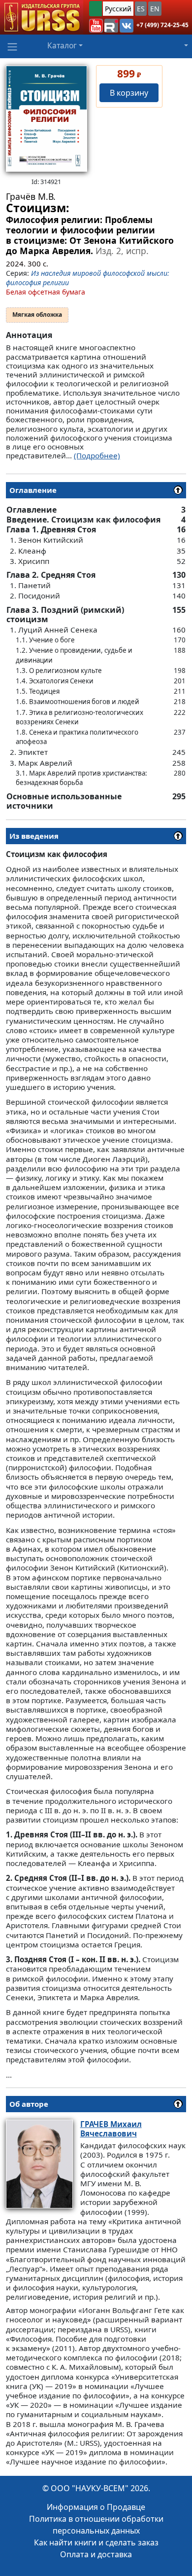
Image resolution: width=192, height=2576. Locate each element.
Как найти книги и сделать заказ (96, 2542)
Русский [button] (118, 9)
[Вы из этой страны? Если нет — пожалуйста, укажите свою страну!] (96, 9)
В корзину (129, 93)
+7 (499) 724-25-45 (162, 25)
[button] (96, 26)
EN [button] (155, 9)
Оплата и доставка (96, 2554)
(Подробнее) (97, 455)
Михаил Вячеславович (111, 2129)
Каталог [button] (62, 45)
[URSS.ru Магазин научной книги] (42, 17)
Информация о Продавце (96, 2507)
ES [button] (141, 9)
